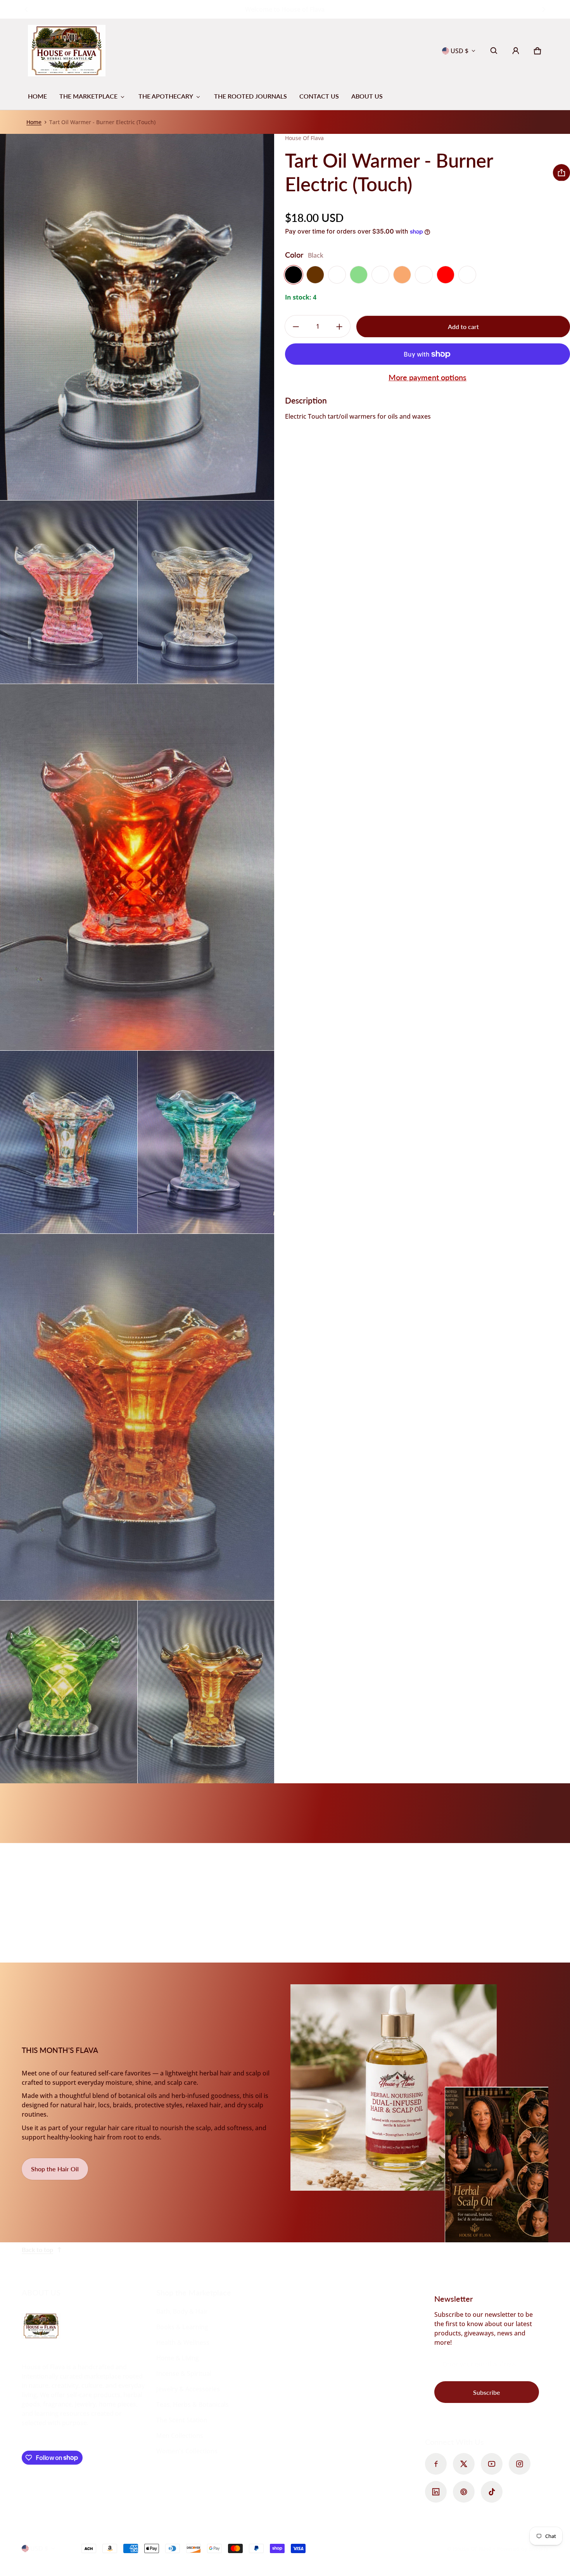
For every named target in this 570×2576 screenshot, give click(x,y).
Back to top (37, 2249)
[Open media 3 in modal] (206, 592)
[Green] (359, 275)
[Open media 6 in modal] (206, 1142)
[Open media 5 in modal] (69, 1142)
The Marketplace (88, 96)
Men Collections (180, 2436)
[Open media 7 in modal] (137, 1417)
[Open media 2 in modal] (69, 592)
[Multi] (380, 275)
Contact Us (319, 96)
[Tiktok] (492, 2492)
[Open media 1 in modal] (137, 317)
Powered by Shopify (522, 2549)
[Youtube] (492, 2464)
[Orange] (402, 275)
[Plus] (339, 327)
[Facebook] (436, 2464)
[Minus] (296, 327)
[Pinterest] (464, 2492)
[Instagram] (520, 2464)
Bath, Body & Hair (182, 2311)
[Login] (516, 51)
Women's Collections (187, 2451)
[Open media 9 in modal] (206, 1692)
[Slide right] (544, 9)
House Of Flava (473, 2549)
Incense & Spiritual (184, 2373)
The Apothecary (166, 96)
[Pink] (424, 275)
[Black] (294, 275)
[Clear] (337, 275)
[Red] (446, 275)
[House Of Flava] (67, 51)
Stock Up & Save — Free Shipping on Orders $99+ (285, 9)
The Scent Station (182, 2420)
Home (37, 96)
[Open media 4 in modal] (137, 867)
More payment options (427, 377)
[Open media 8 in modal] (69, 1692)
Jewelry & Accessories (188, 2389)
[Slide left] (26, 9)
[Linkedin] (436, 2492)
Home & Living (178, 2358)
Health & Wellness (183, 2342)
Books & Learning (182, 2327)
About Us (367, 96)
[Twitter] (464, 2464)
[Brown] (315, 275)
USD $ (459, 51)
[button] (494, 51)
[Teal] (467, 275)
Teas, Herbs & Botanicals (193, 2404)
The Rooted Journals (250, 96)
